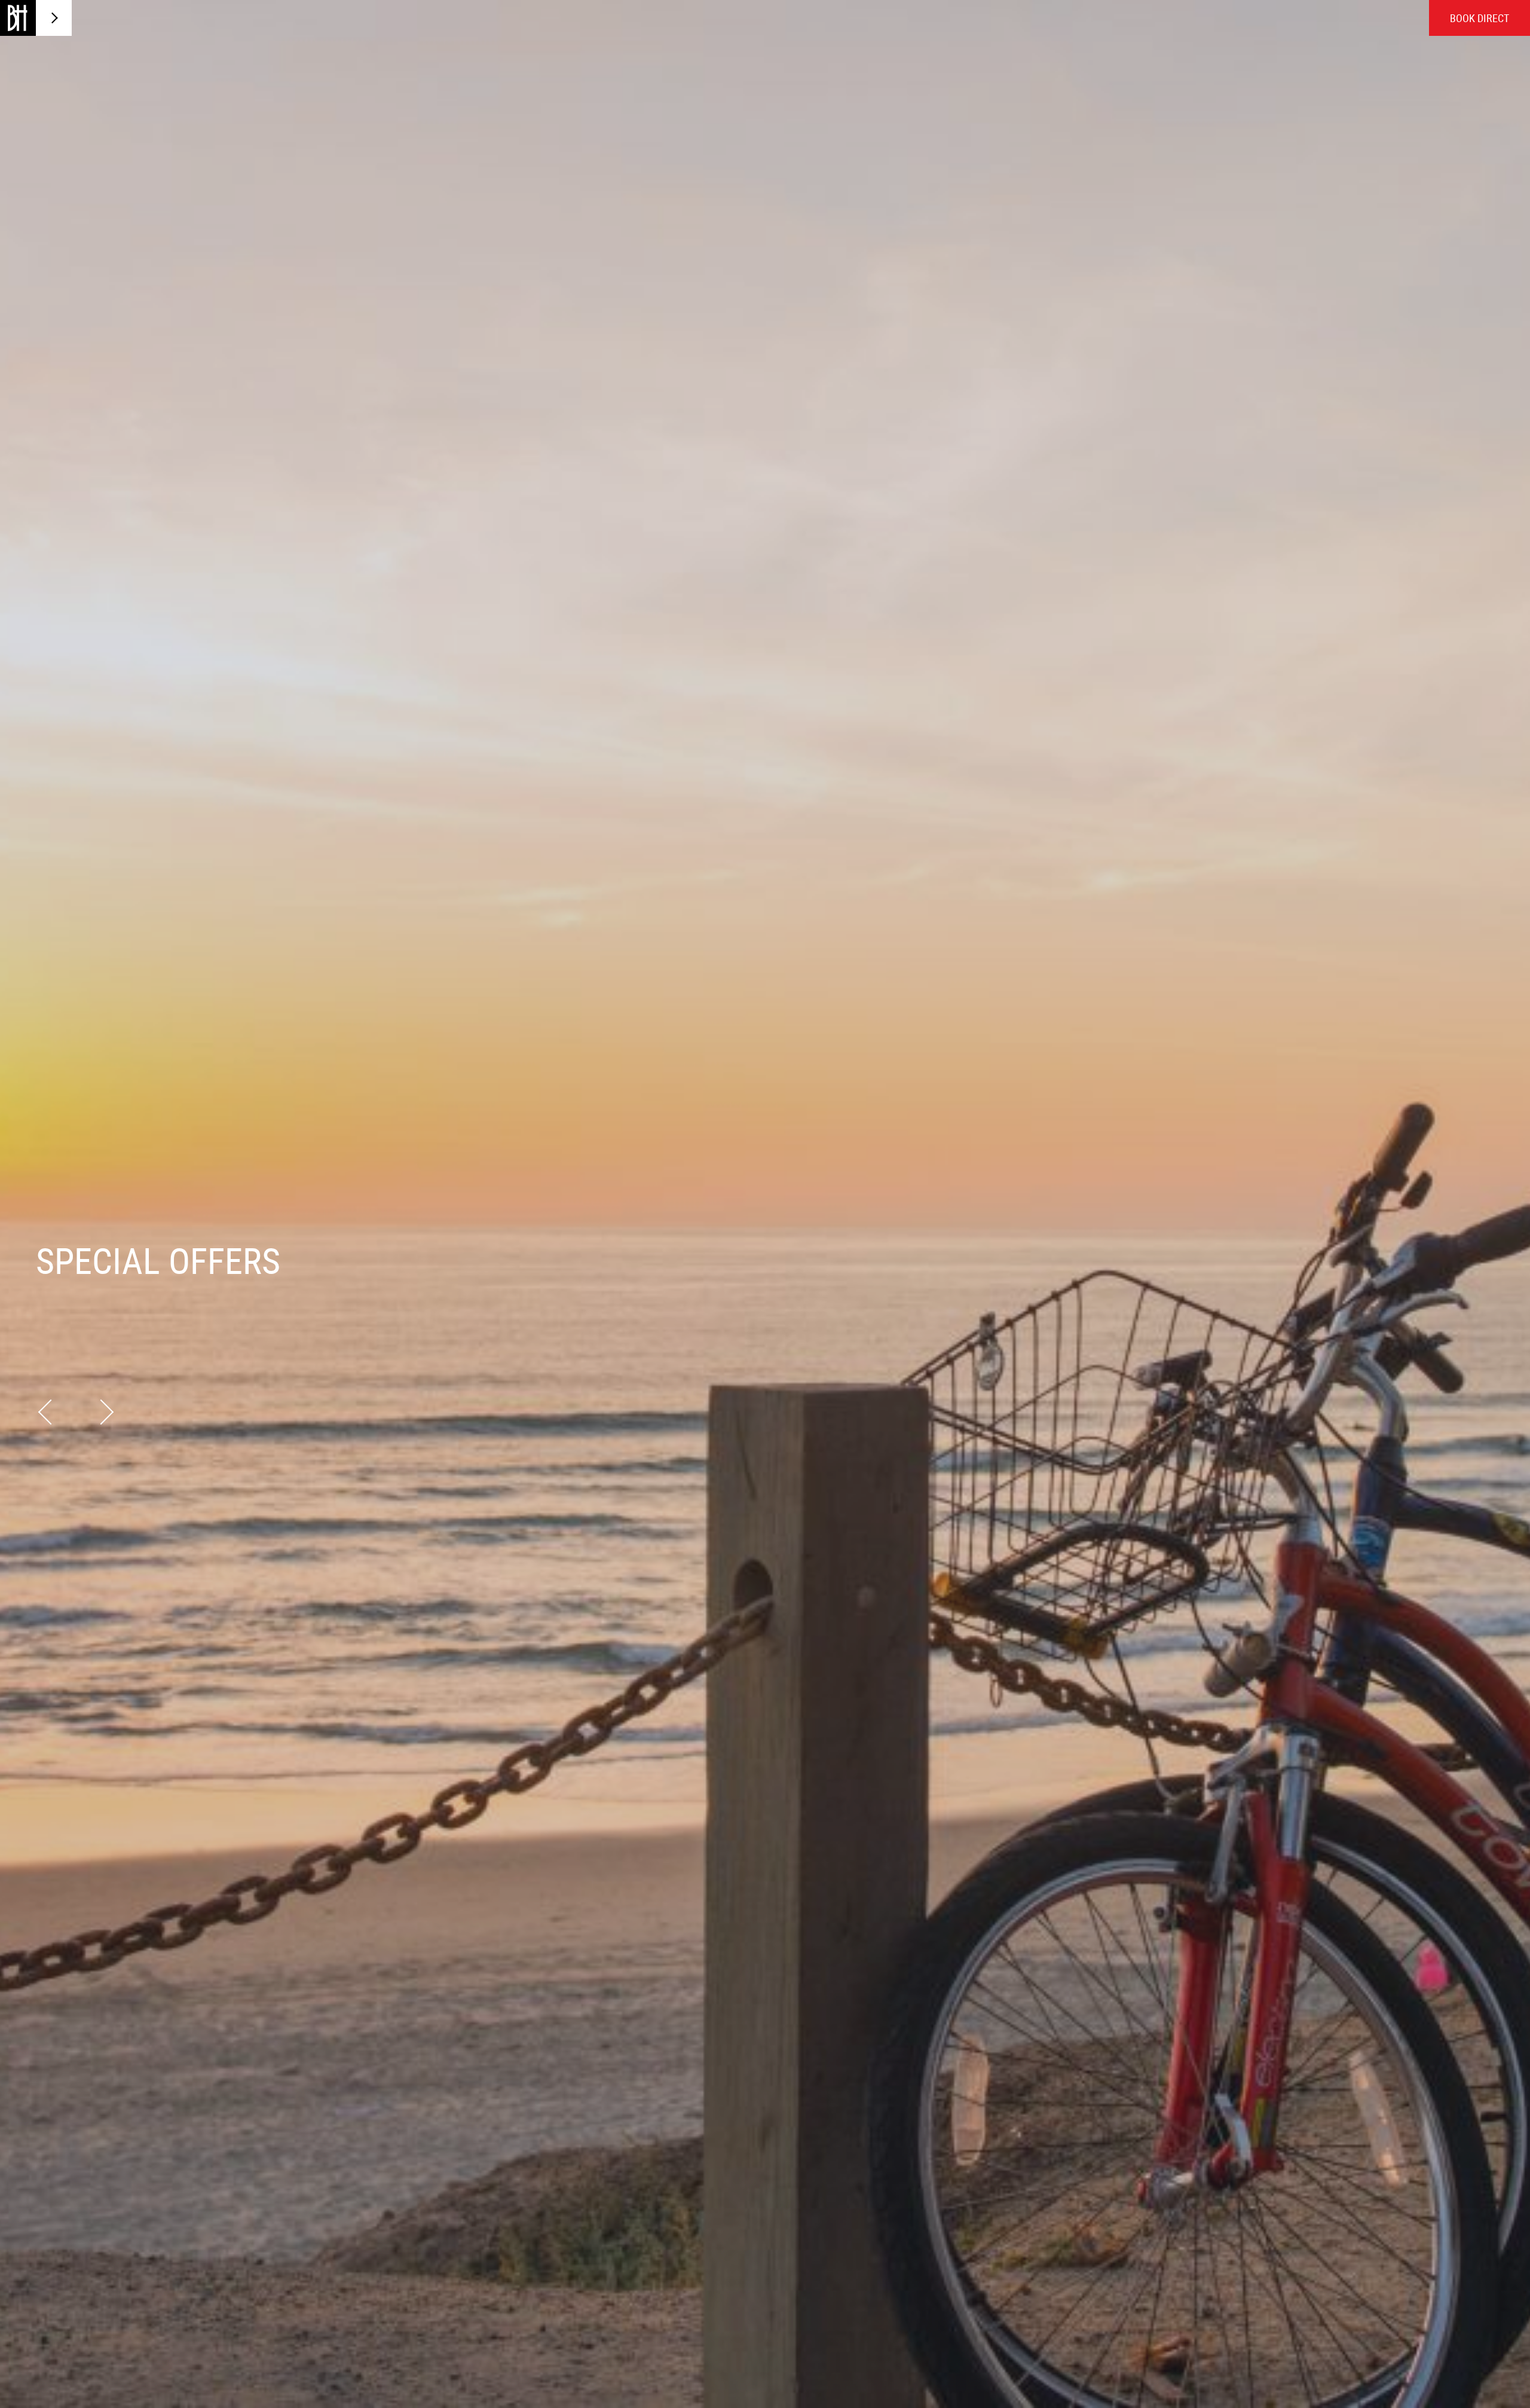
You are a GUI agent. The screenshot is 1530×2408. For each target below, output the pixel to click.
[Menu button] (54, 18)
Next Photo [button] (101, 1411)
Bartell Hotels (18, 18)
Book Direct (1479, 18)
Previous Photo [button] (51, 1411)
